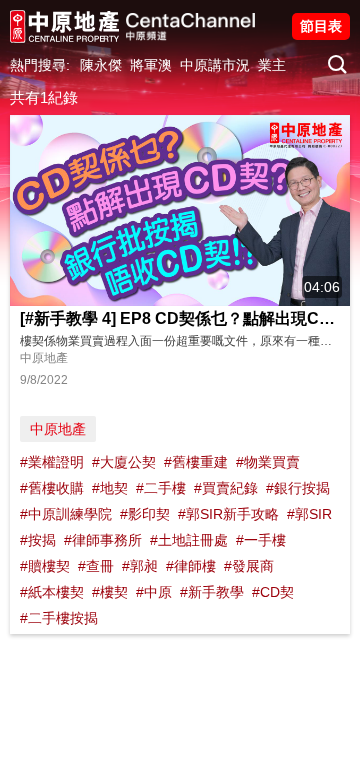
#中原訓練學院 (66, 514)
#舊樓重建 (196, 462)
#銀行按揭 (298, 488)
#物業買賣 (268, 462)
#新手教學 (212, 592)
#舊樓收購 (52, 488)
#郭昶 (140, 566)
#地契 (110, 488)
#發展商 (249, 566)
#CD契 (273, 592)
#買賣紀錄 (226, 488)
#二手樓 (161, 488)
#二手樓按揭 (59, 618)
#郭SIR (309, 514)
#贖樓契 (45, 566)
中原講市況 (215, 65)
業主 (272, 65)
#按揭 (38, 540)
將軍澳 (151, 65)
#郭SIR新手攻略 (228, 514)
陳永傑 (101, 65)
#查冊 (96, 566)
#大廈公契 (124, 462)
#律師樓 (191, 566)
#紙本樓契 (52, 592)
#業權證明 (52, 462)
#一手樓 (261, 540)
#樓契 (110, 592)
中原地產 (58, 429)
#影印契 (145, 514)
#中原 (154, 592)
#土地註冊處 (189, 540)
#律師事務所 (103, 540)
